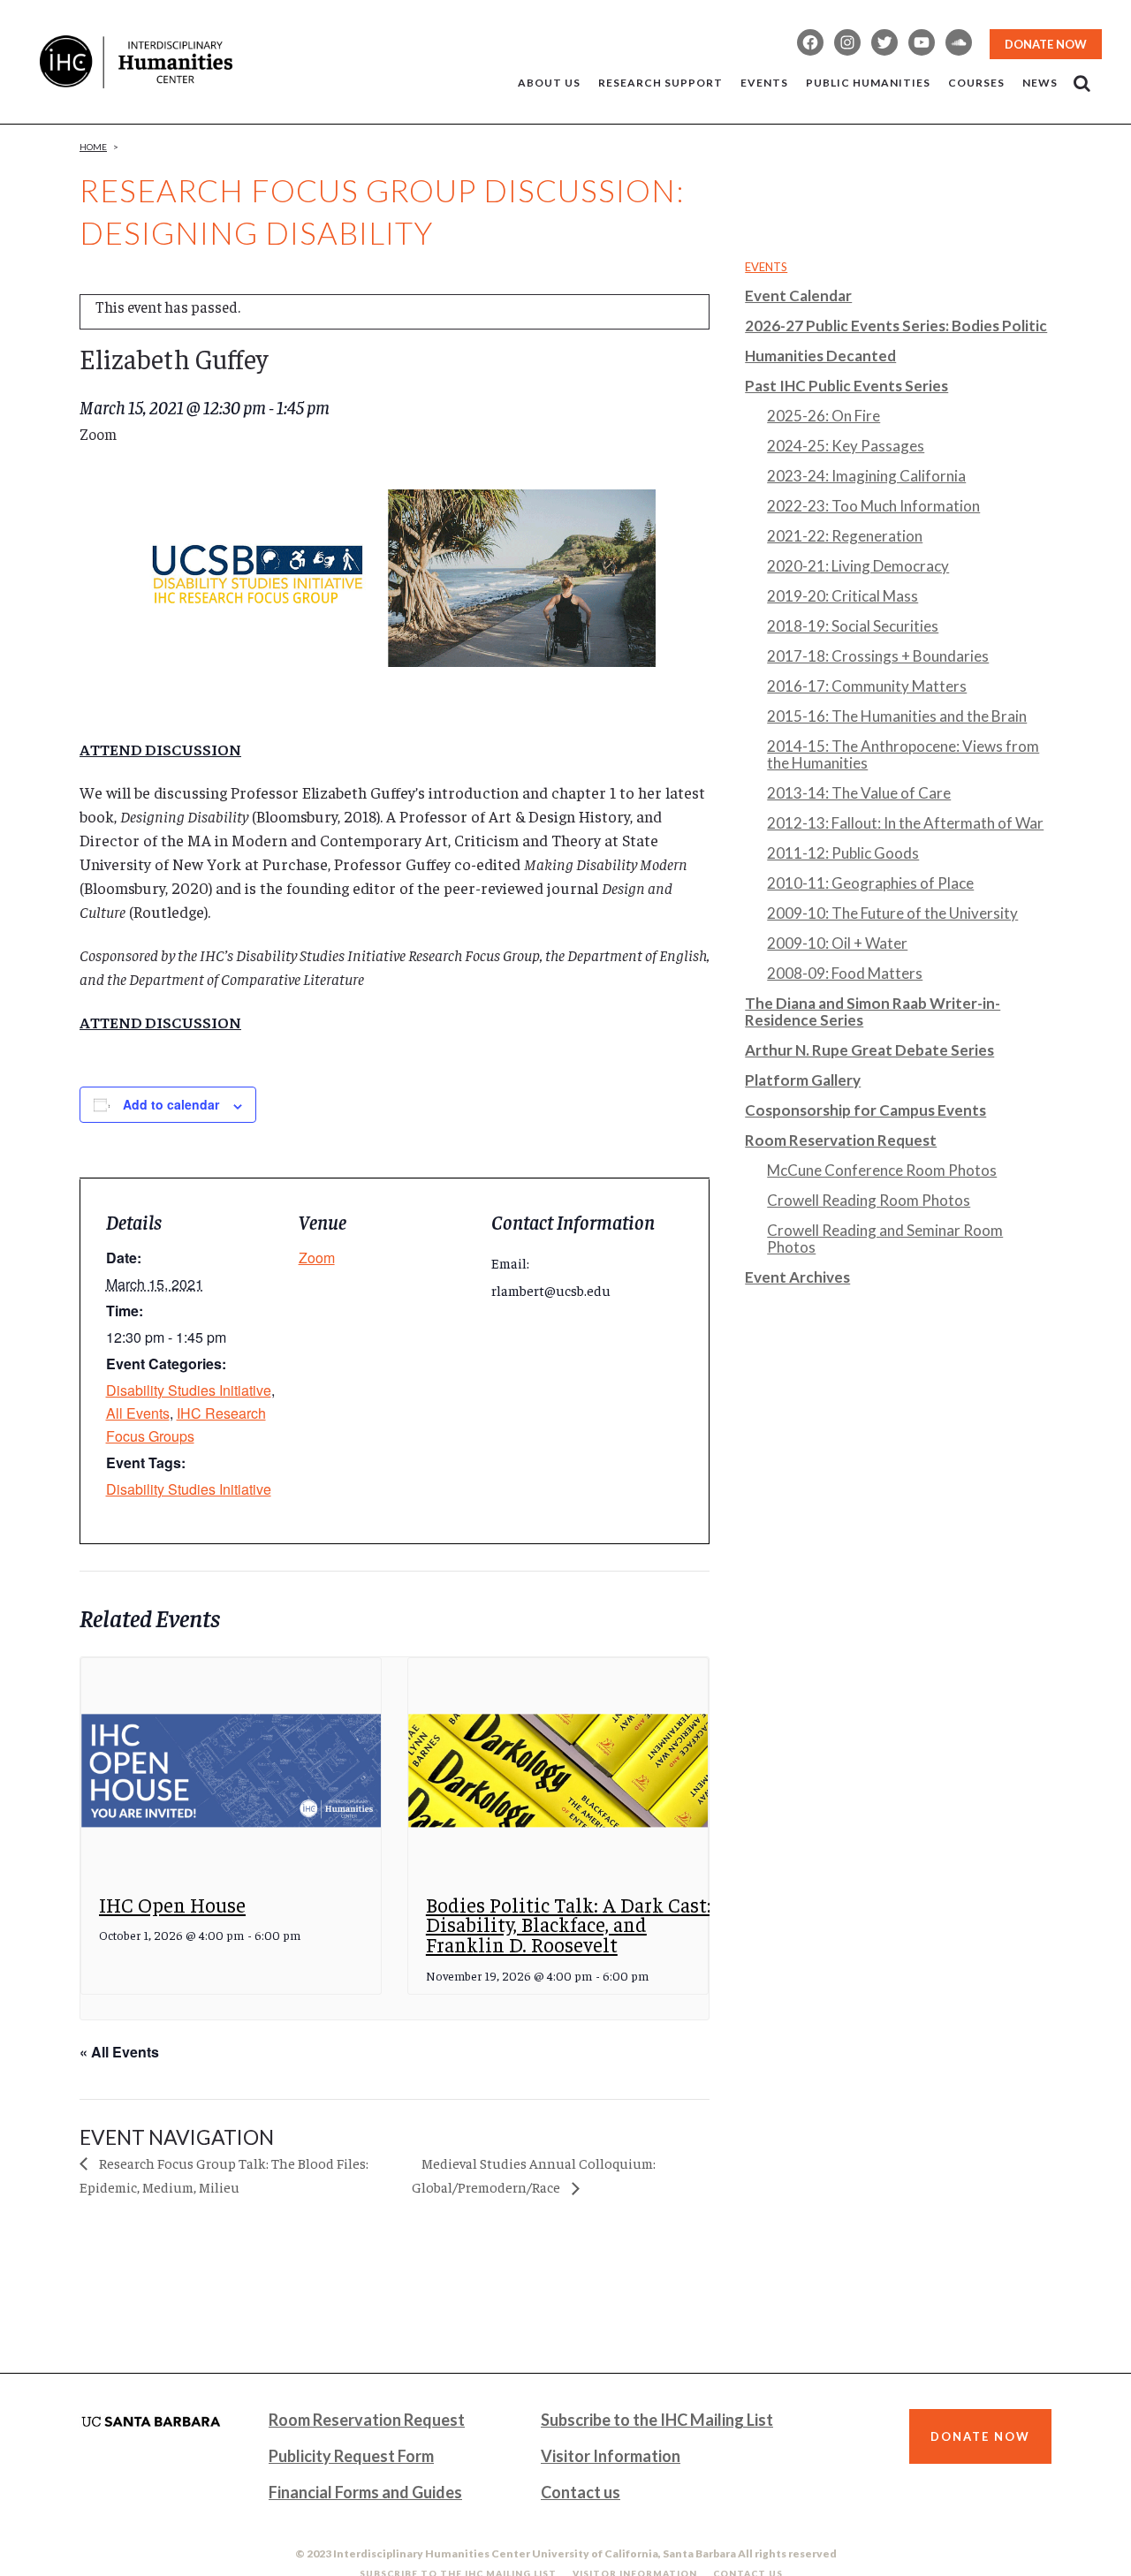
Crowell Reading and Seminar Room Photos (885, 1239)
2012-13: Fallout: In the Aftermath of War (905, 823)
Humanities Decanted (820, 356)
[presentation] (231, 1771)
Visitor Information (611, 2456)
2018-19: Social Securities (853, 626)
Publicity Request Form (351, 2456)
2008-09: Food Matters (845, 973)
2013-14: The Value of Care (859, 793)
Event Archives (797, 1277)
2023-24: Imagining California (866, 476)
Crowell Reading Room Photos (869, 1200)
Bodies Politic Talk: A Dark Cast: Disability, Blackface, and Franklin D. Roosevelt (569, 1924)
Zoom (317, 1258)
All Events (138, 1413)
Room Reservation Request (841, 1140)
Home (93, 147)
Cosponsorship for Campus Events (865, 1110)
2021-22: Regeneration (845, 536)
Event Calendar (798, 295)
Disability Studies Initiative (189, 1390)
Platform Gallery (803, 1080)
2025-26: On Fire (824, 416)
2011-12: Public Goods (843, 853)
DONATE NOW (1046, 44)
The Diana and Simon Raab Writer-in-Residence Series (873, 1011)
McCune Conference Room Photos (882, 1170)
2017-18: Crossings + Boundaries (878, 656)
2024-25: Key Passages (846, 446)
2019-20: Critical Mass (843, 596)
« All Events (119, 2052)
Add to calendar (171, 1104)
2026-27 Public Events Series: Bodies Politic (896, 326)
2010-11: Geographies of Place (870, 883)
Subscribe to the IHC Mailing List (657, 2420)
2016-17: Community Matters (867, 686)
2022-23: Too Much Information (873, 506)
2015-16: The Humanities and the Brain (897, 716)
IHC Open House (172, 1904)
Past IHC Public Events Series (846, 386)
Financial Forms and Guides (365, 2492)
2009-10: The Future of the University (892, 913)
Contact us (581, 2492)
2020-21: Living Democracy (858, 566)
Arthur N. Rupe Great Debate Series (869, 1050)
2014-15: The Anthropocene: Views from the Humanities (903, 754)
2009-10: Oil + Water (837, 943)
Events (766, 267)
